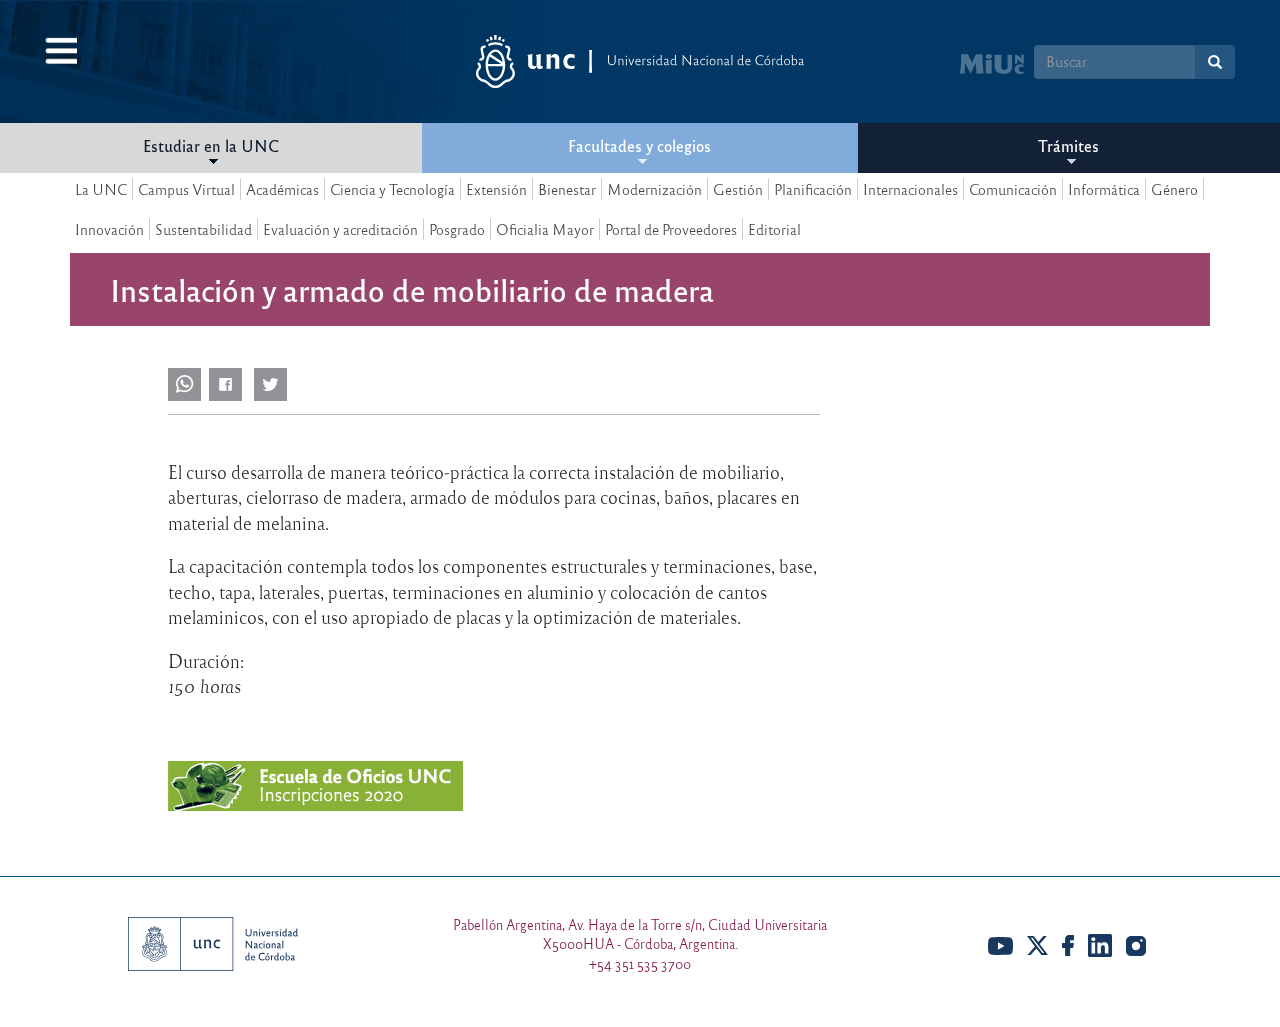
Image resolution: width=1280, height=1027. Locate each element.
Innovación (109, 229)
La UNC (101, 189)
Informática (1104, 189)
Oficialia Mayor (545, 229)
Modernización (654, 189)
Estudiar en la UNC (211, 145)
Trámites (1068, 145)
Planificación (813, 189)
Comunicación (1013, 189)
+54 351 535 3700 (640, 963)
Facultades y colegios (639, 145)
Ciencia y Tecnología (392, 189)
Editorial (774, 229)
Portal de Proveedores (671, 229)
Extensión (496, 189)
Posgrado (457, 229)
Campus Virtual (186, 189)
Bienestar (567, 189)
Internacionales (910, 189)
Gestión (738, 189)
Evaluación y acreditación (340, 229)
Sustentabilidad (203, 229)
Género (1174, 189)
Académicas (282, 189)
